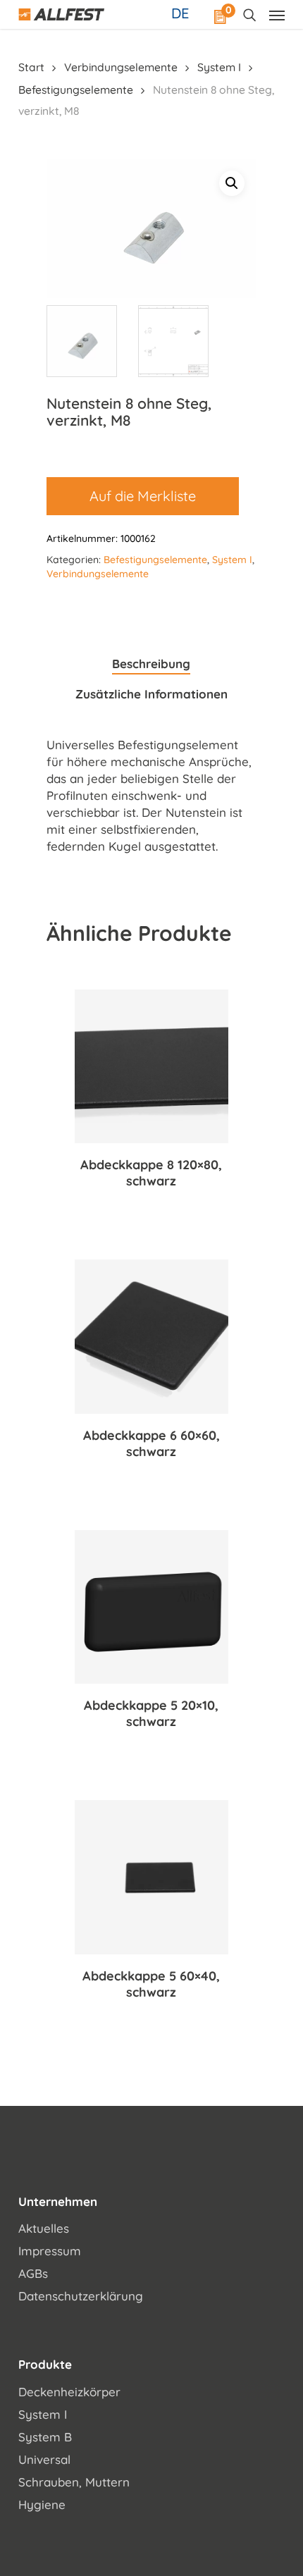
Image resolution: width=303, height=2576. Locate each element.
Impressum (50, 2251)
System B (45, 2437)
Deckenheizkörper (69, 2392)
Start (31, 67)
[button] (232, 183)
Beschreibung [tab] (151, 664)
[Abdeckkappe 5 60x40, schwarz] (151, 1877)
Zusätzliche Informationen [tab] (151, 694)
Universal (44, 2459)
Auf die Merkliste (143, 496)
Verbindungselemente (121, 67)
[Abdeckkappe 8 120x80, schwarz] (151, 1066)
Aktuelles (44, 2228)
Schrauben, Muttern (74, 2482)
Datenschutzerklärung (81, 2296)
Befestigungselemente (76, 90)
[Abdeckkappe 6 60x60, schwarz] (151, 1336)
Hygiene (42, 2504)
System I (219, 67)
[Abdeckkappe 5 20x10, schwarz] (151, 1607)
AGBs (33, 2273)
